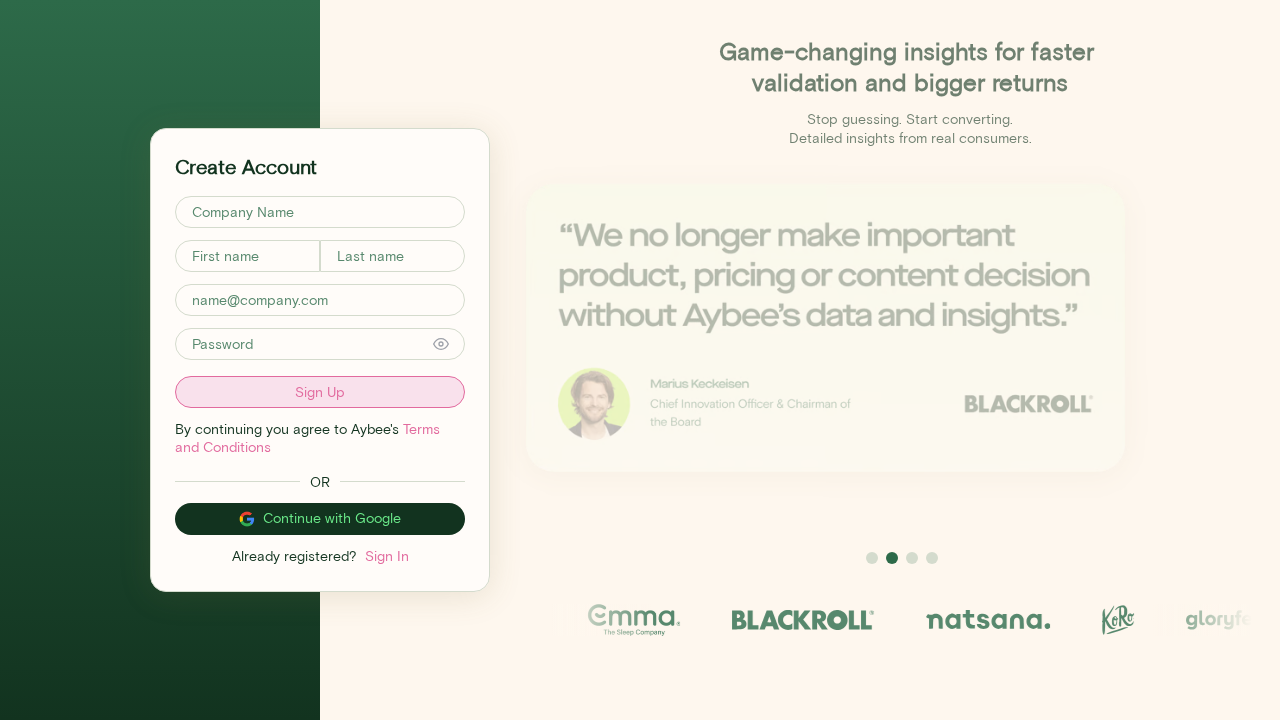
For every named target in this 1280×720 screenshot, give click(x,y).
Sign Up (320, 392)
